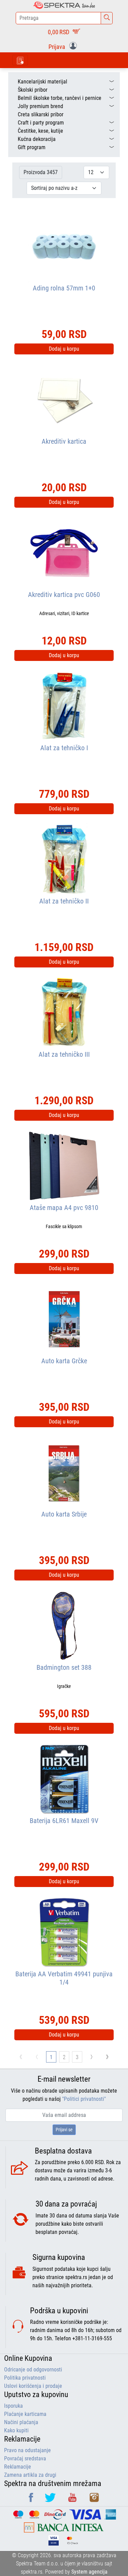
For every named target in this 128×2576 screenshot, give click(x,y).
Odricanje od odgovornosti (33, 2370)
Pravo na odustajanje (27, 2450)
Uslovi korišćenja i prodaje (33, 2386)
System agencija (89, 2572)
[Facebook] (32, 2500)
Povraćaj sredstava (25, 2458)
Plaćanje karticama (25, 2414)
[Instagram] (94, 2500)
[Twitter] (51, 2500)
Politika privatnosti (25, 2378)
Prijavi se (64, 2130)
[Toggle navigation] (20, 60)
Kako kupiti (16, 2430)
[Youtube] (73, 2500)
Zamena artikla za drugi (30, 2475)
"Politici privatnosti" (84, 2099)
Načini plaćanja (21, 2422)
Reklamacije (18, 2467)
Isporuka (13, 2406)
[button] (64, 46)
